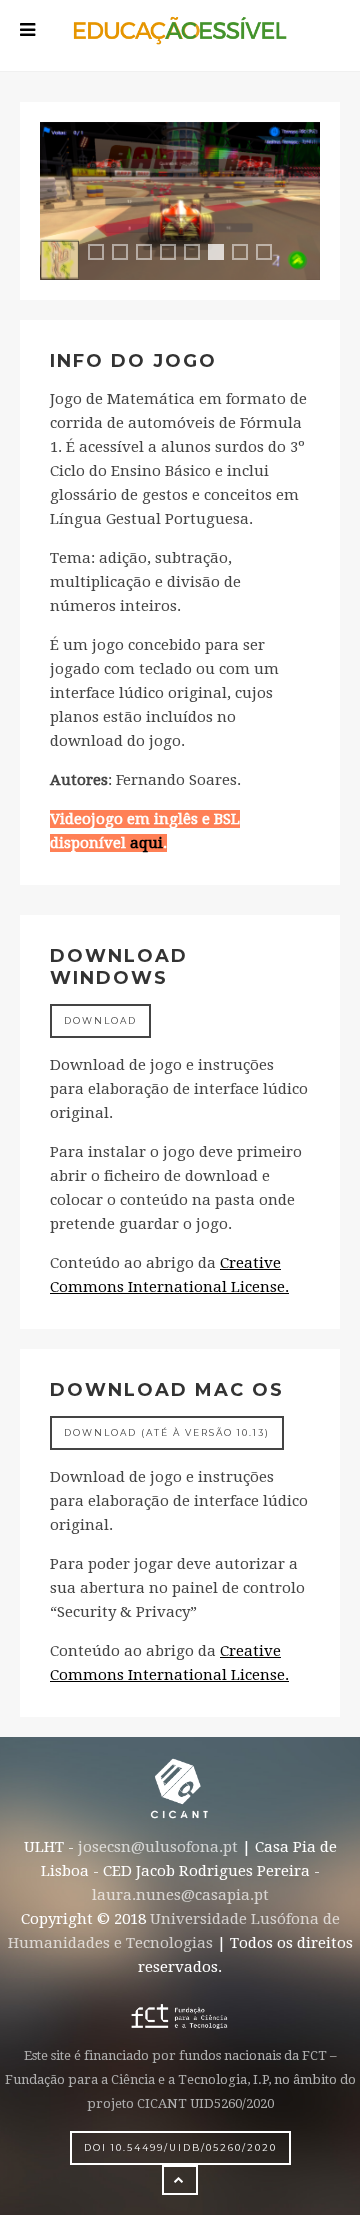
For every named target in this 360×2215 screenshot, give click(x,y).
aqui (146, 843)
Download (100, 1020)
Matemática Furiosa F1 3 (151, 254)
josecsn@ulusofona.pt (158, 1847)
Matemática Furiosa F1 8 (271, 254)
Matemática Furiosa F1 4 (175, 254)
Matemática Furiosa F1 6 (220, 257)
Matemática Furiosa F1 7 (247, 254)
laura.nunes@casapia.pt (180, 1895)
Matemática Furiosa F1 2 (127, 254)
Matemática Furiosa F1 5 (199, 254)
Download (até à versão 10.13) (167, 1432)
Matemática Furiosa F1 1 (103, 254)
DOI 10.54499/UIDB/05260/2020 (180, 2147)
